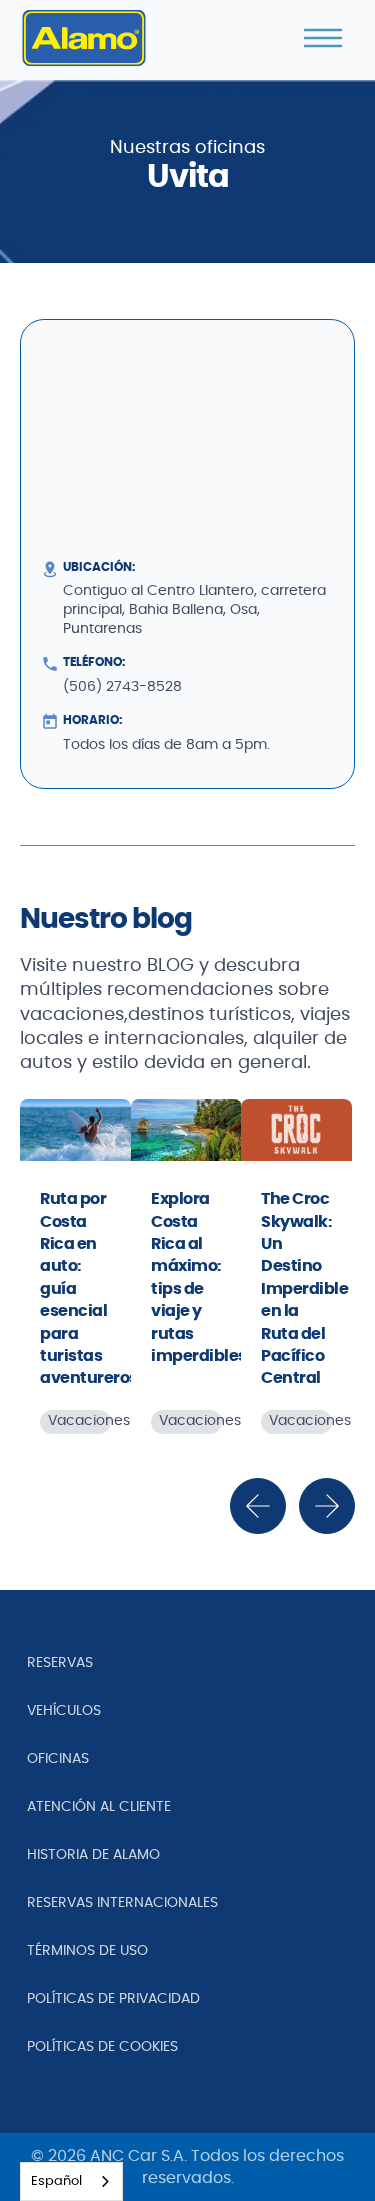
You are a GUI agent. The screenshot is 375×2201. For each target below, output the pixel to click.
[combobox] (71, 2181)
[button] (323, 38)
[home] (84, 38)
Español (56, 2181)
